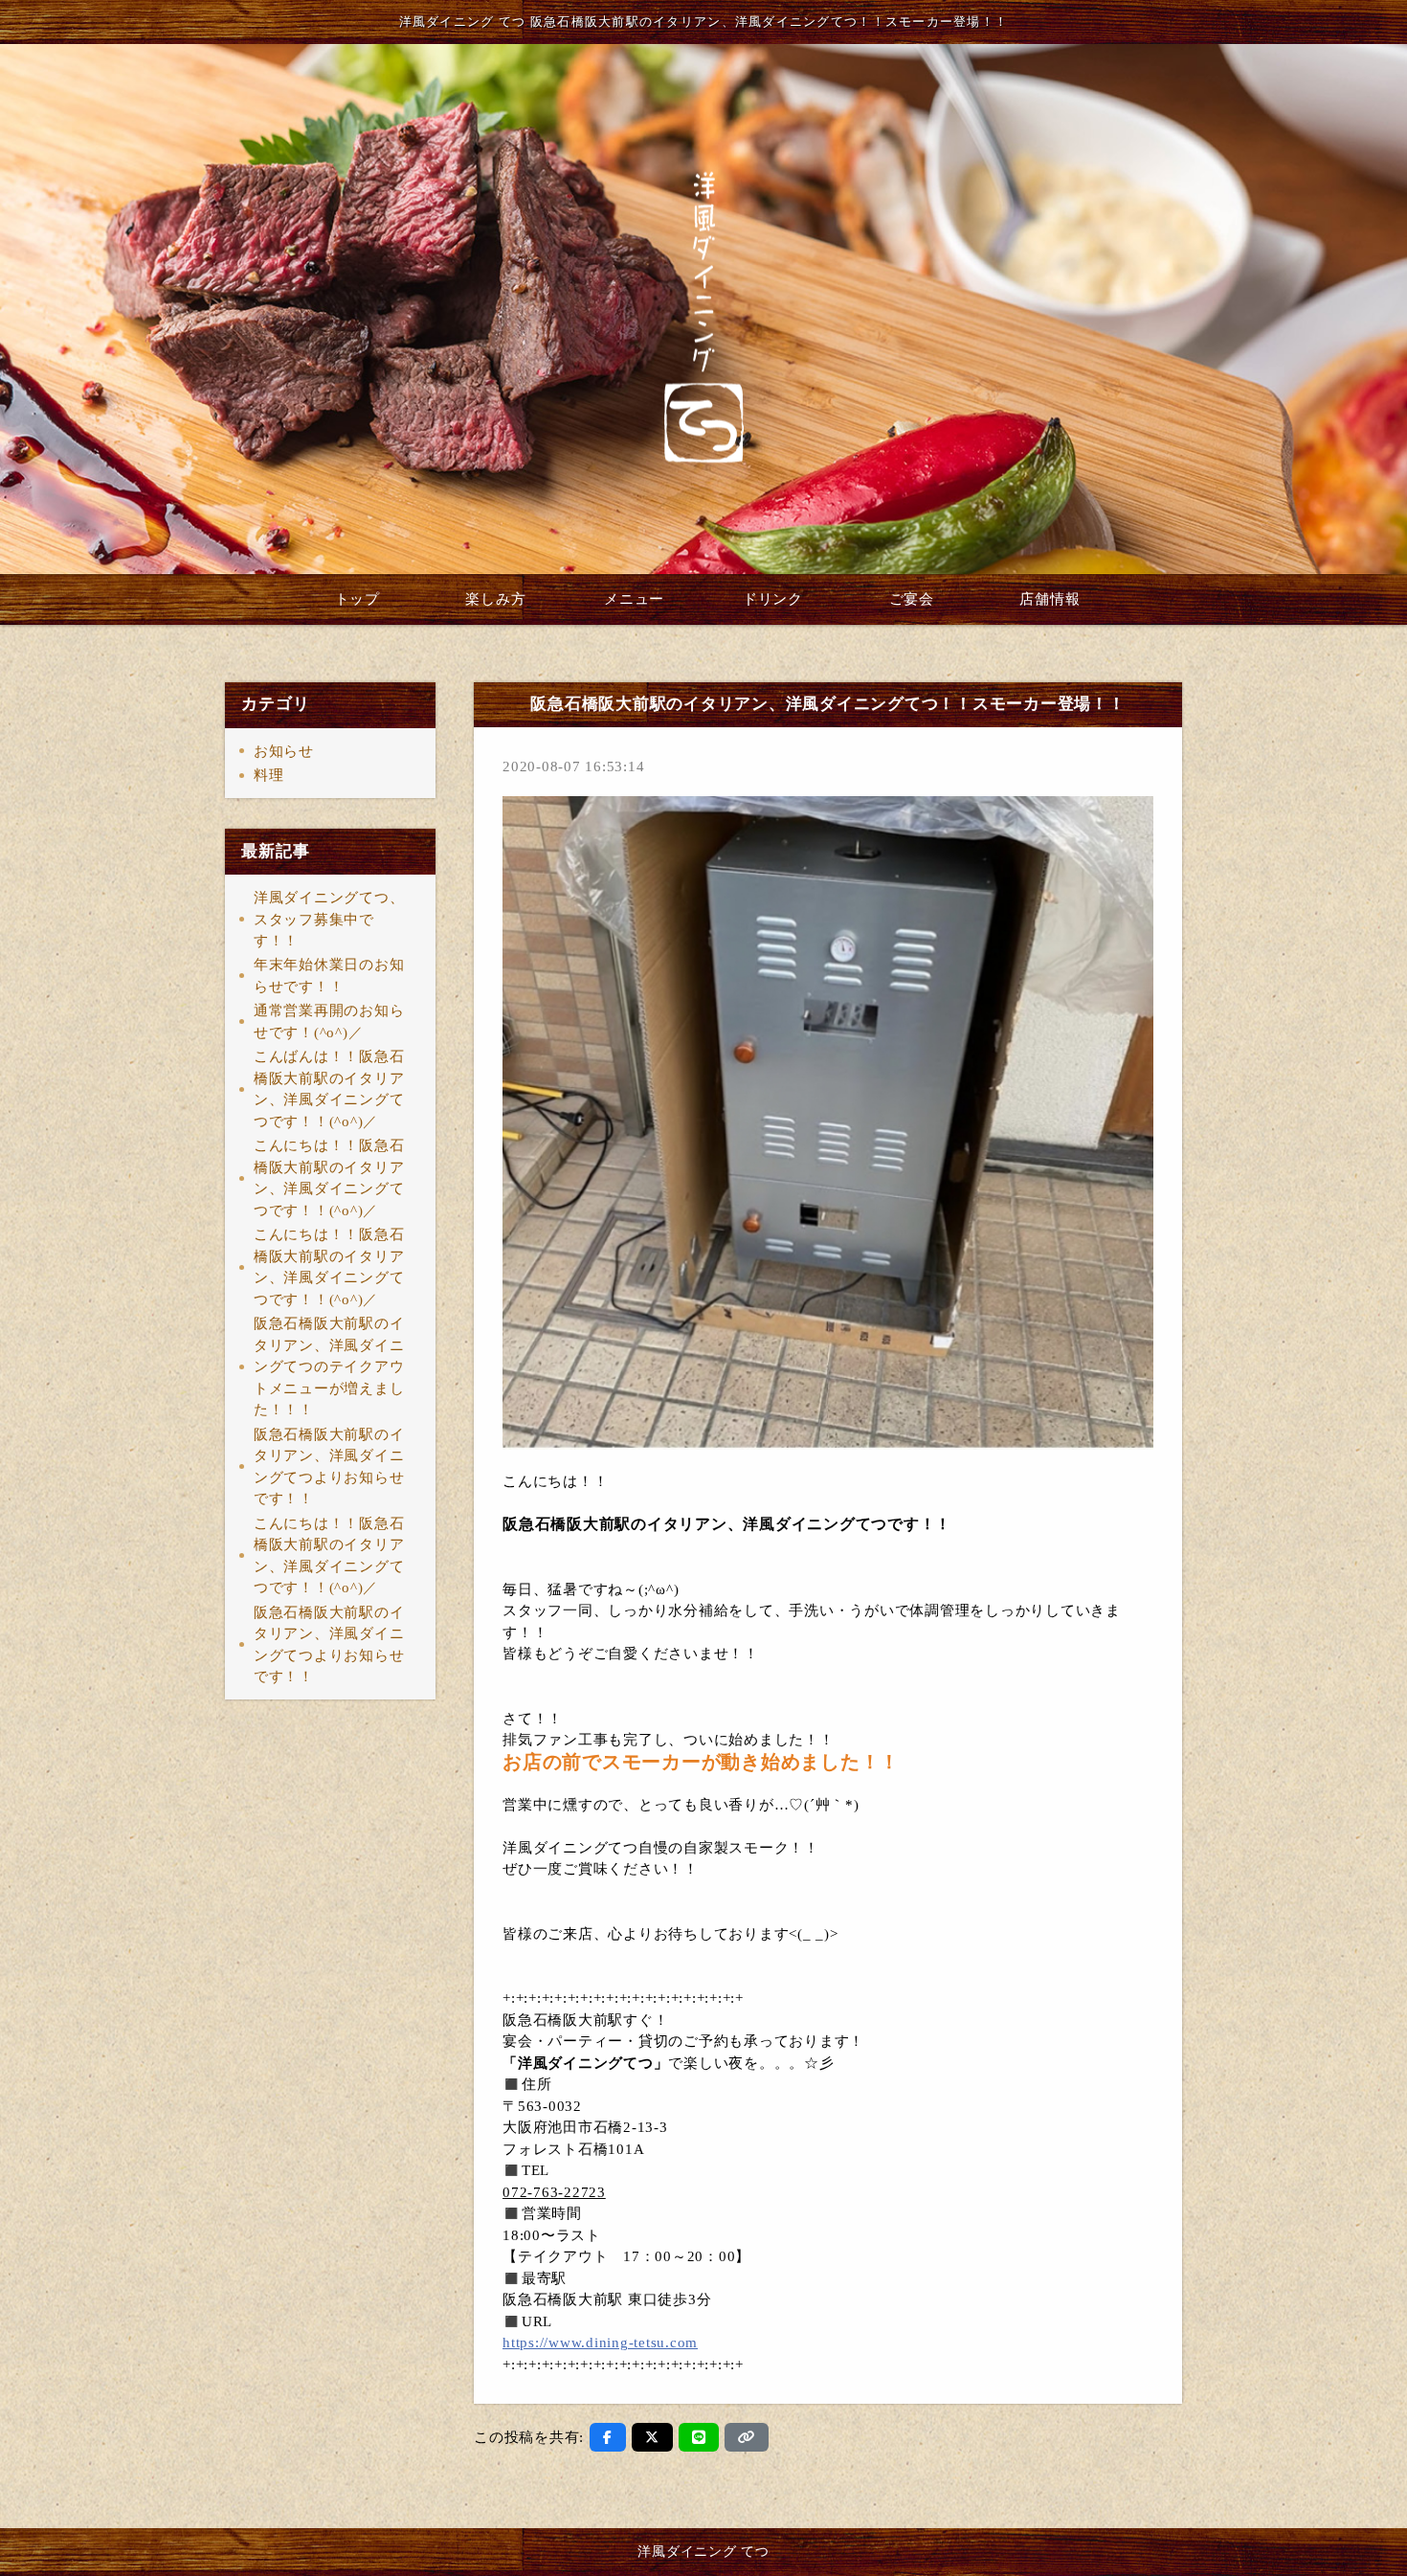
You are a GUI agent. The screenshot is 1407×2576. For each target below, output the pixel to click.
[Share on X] (652, 2437)
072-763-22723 (554, 2192)
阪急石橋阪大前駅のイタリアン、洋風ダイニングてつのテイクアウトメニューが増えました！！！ (329, 1366)
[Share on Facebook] (608, 2437)
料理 (269, 775)
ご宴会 (912, 599)
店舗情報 (1050, 599)
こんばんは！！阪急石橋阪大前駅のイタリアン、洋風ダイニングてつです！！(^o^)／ (329, 1089)
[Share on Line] (699, 2437)
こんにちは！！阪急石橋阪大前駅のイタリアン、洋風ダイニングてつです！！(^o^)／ (329, 1178)
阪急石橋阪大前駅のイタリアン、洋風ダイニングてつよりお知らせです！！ (329, 1467)
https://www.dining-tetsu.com (600, 2343)
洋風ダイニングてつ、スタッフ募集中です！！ (329, 919)
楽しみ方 (495, 599)
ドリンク (773, 599)
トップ (357, 599)
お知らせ (284, 751)
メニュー (634, 599)
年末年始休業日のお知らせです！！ (329, 976)
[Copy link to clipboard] (747, 2437)
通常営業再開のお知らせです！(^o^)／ (329, 1022)
